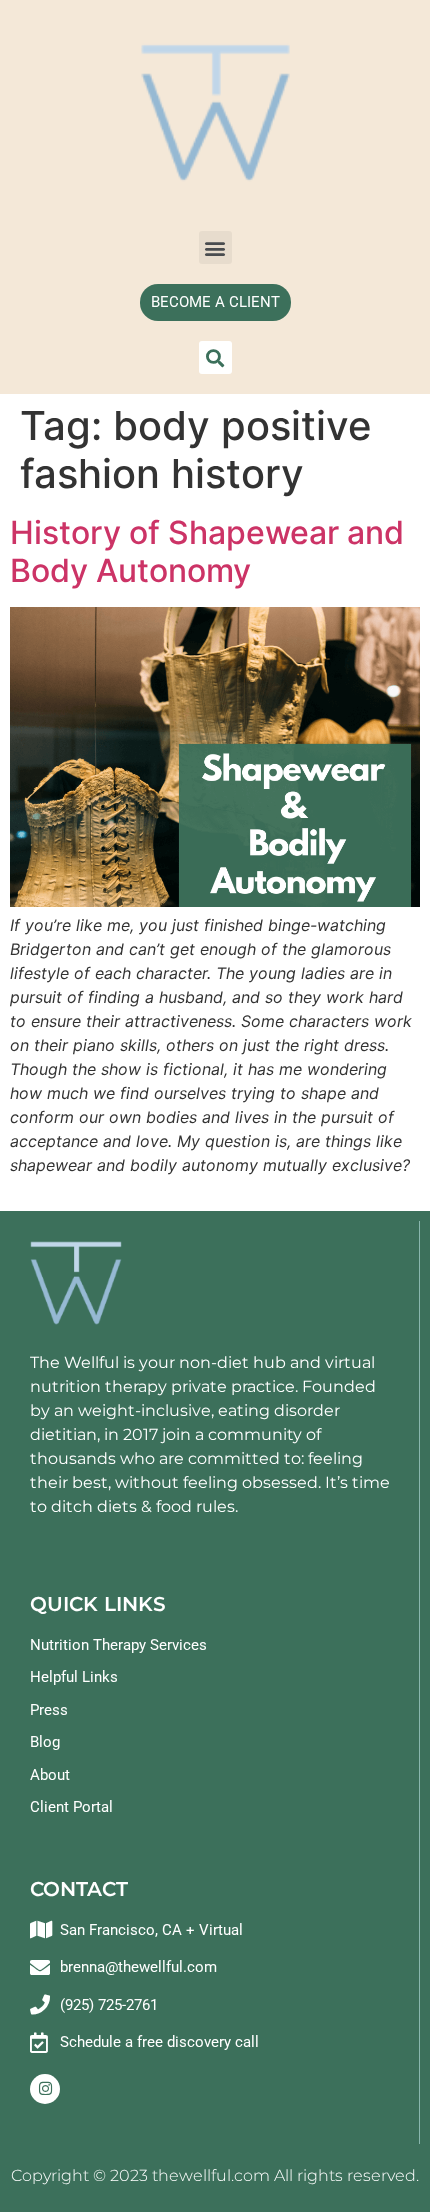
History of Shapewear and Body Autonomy (207, 551)
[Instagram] (45, 2089)
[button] (215, 247)
